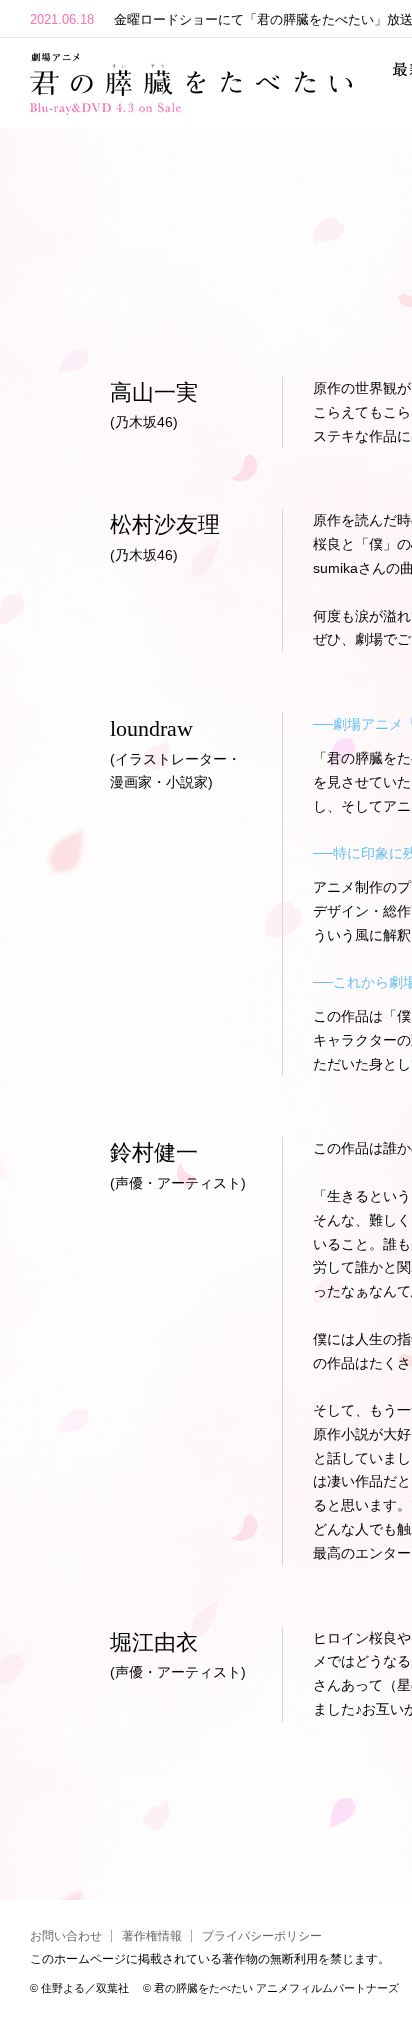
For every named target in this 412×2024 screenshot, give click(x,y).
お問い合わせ (66, 1936)
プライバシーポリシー (262, 1936)
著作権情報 (152, 1936)
